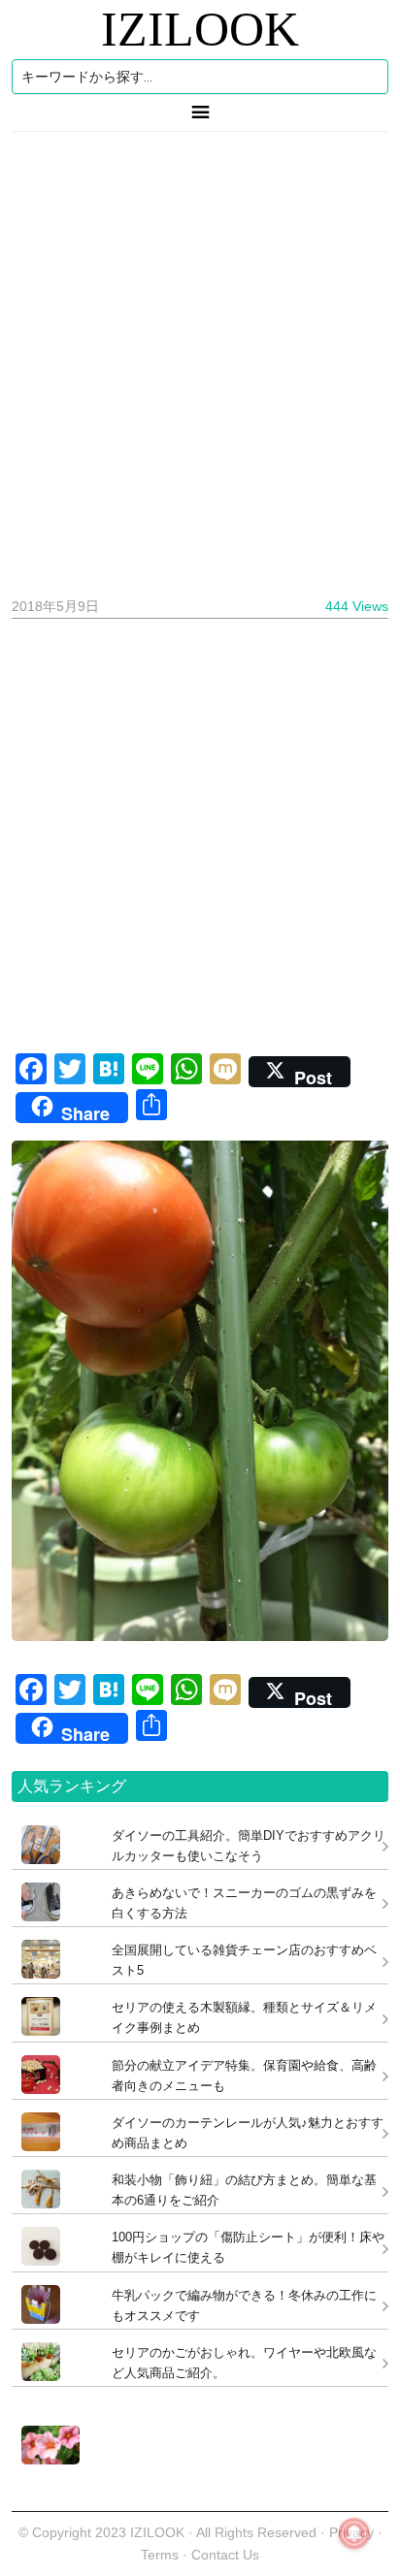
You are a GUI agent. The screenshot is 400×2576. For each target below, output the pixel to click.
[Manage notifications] (354, 2533)
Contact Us (225, 2555)
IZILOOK (200, 29)
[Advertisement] (200, 357)
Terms (162, 2555)
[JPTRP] (46, 2459)
